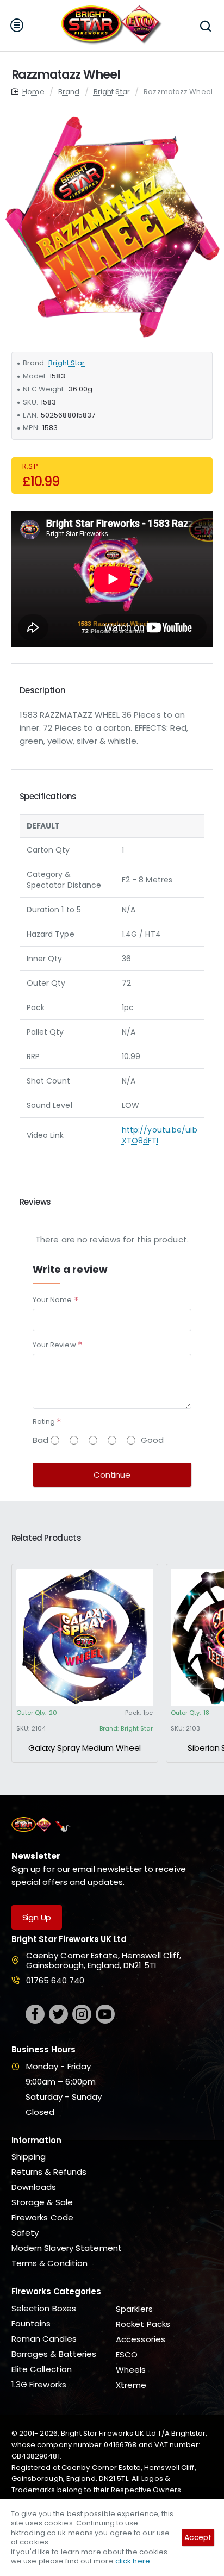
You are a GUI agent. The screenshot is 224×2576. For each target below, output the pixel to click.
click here (133, 2561)
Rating (44, 1421)
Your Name (52, 1300)
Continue (112, 1475)
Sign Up (37, 1917)
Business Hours (43, 2050)
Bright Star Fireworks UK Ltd (69, 1940)
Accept (198, 2537)
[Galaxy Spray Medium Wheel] (85, 1637)
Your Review (54, 1345)
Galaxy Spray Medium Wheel (85, 1748)
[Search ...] (205, 25)
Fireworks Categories (56, 2292)
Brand (69, 92)
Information (36, 2141)
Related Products (46, 1538)
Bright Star (112, 92)
